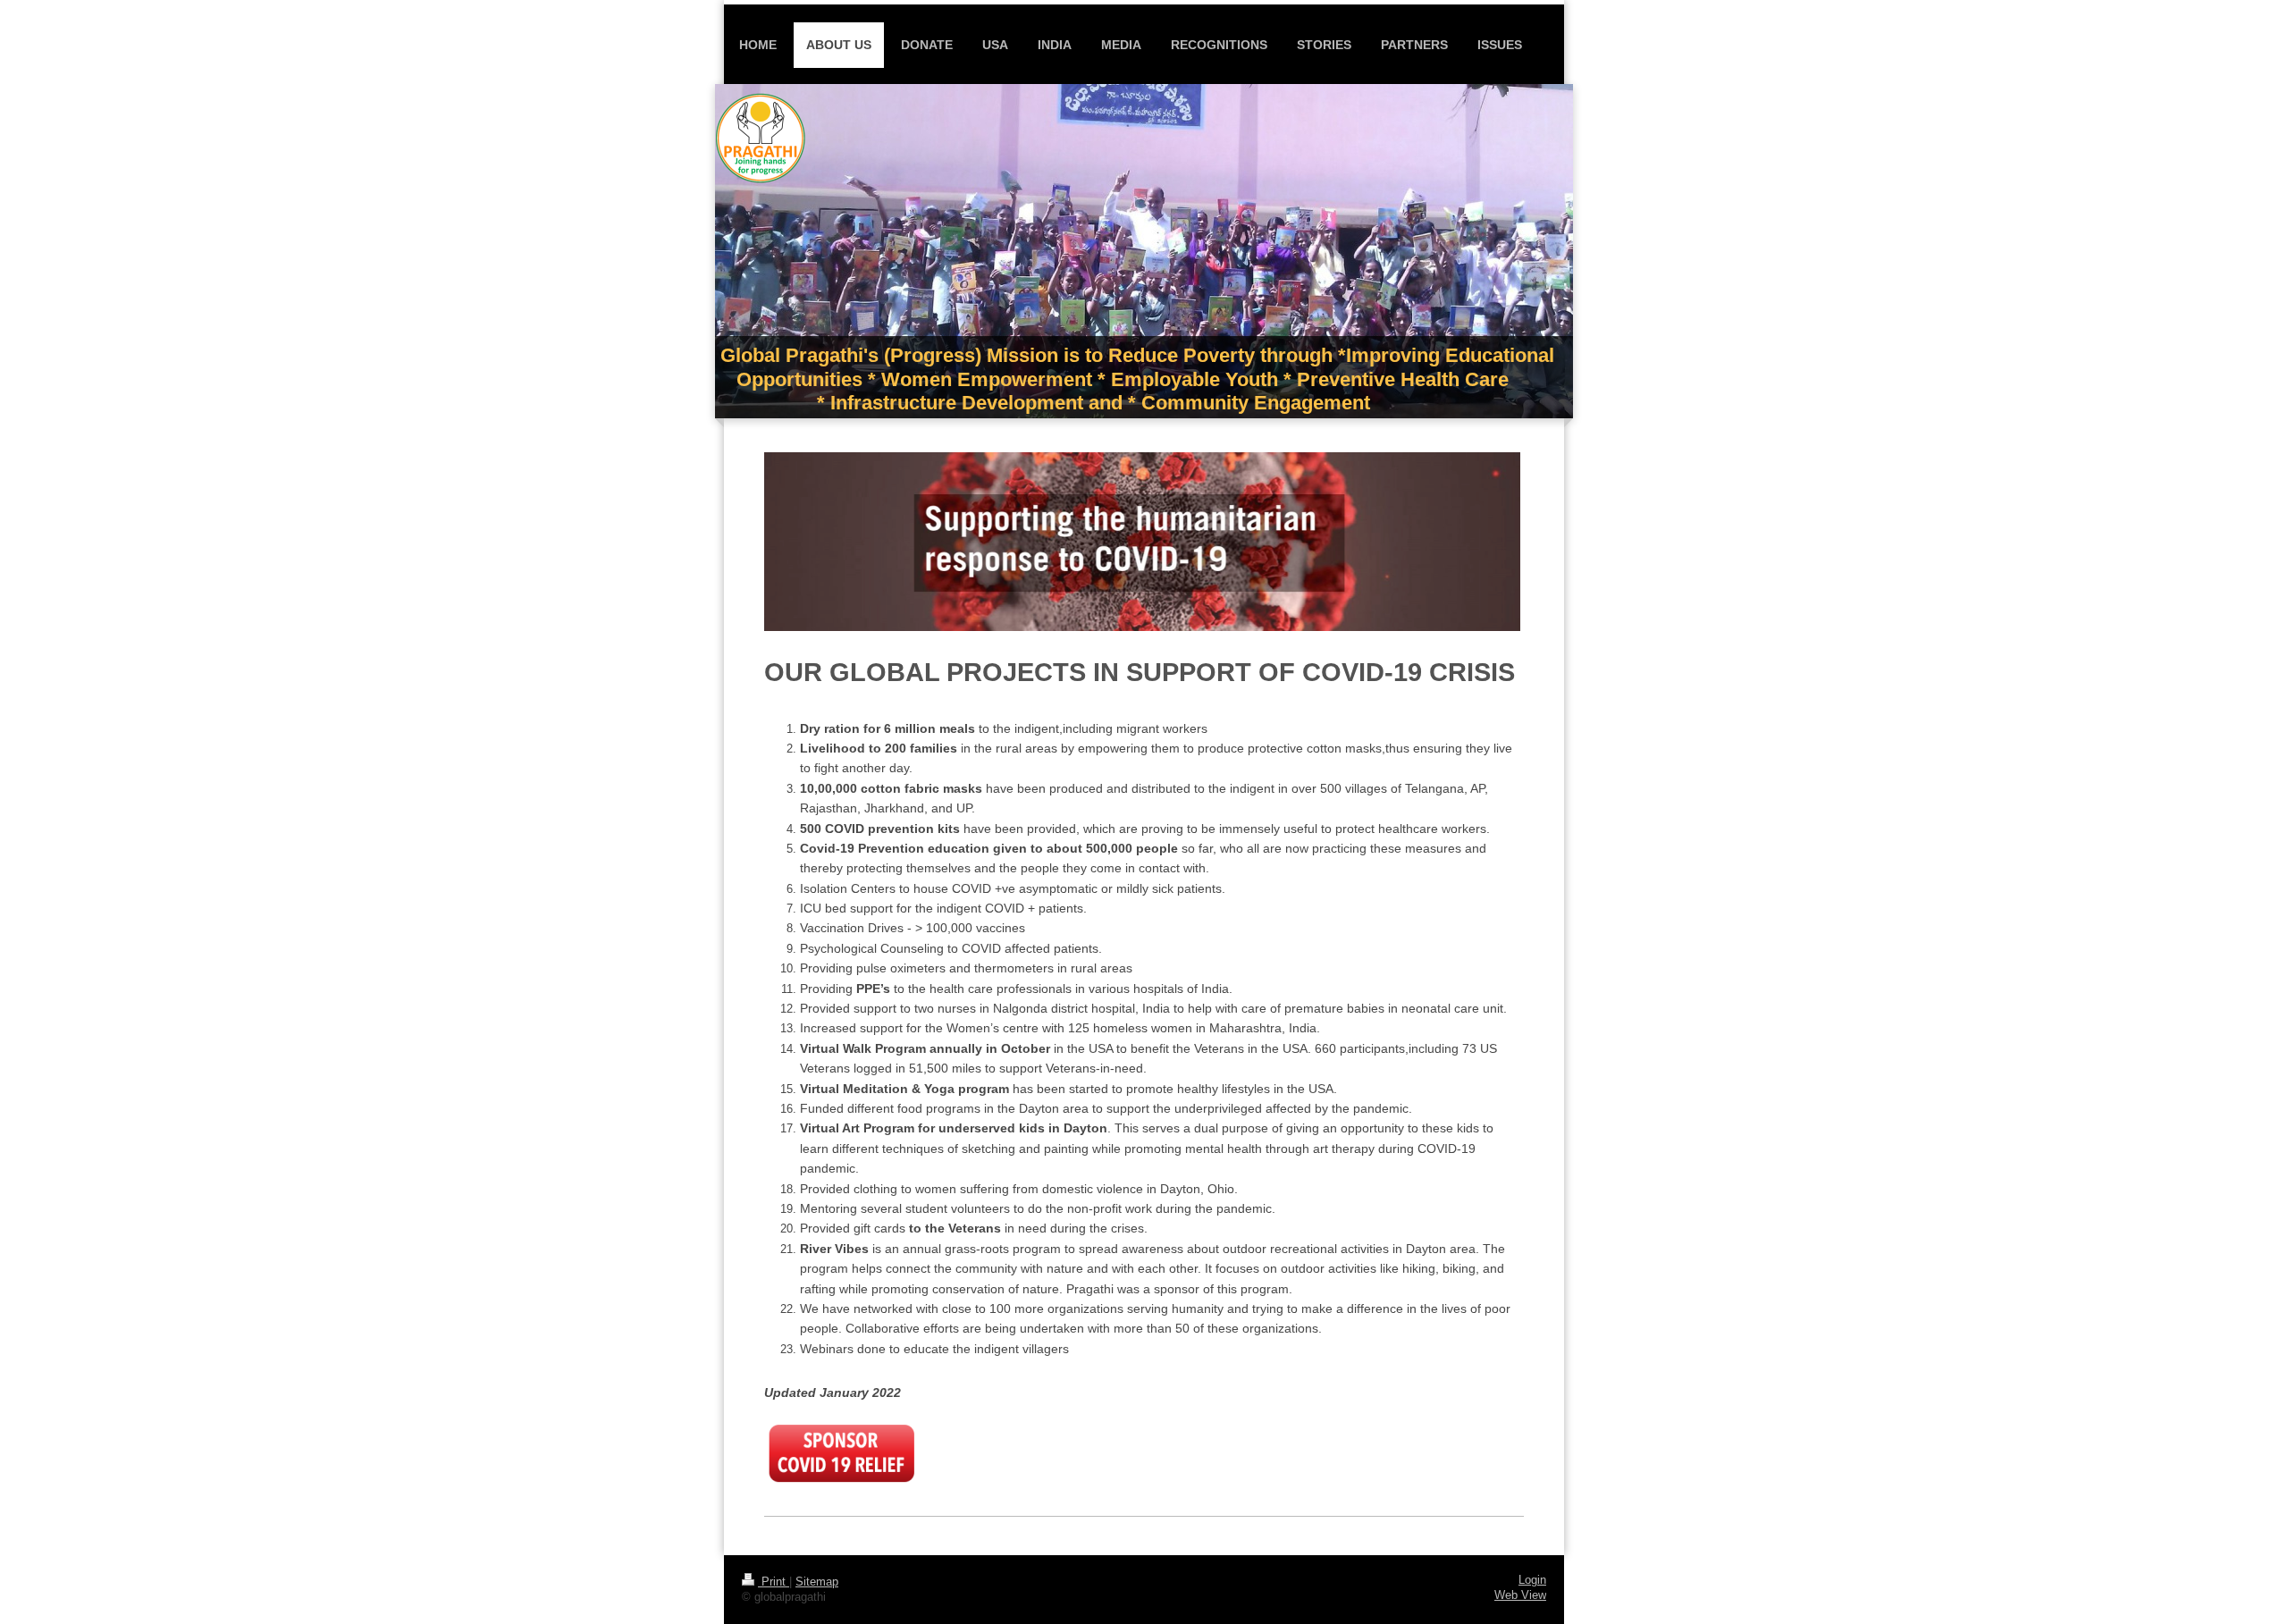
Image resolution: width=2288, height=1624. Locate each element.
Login (1532, 1580)
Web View (1520, 1595)
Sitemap (817, 1582)
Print (774, 1582)
